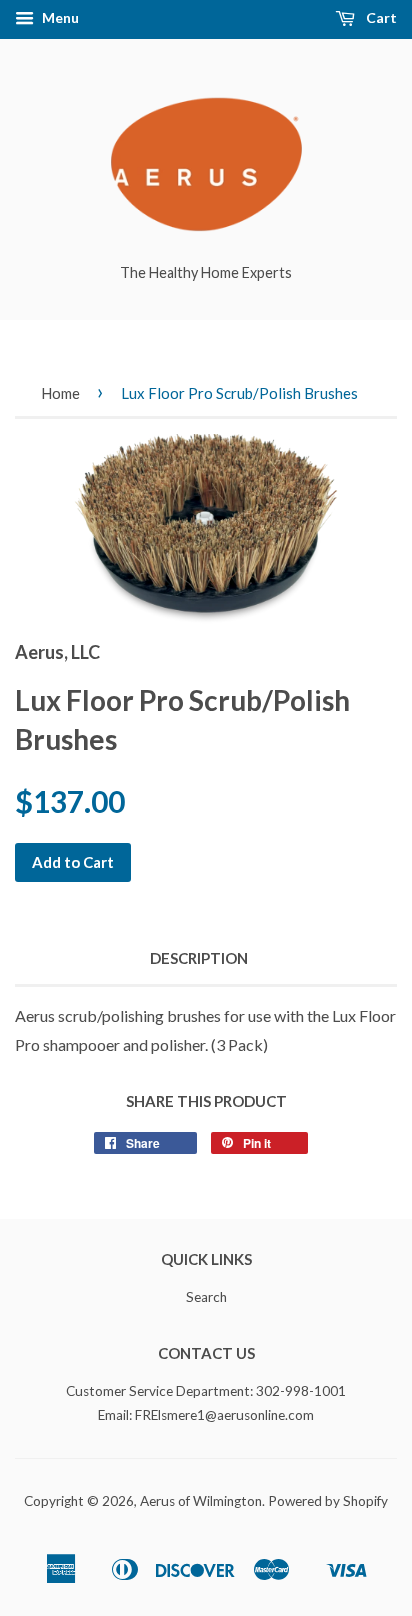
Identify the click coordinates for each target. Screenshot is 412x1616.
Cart (380, 17)
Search (206, 1297)
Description (199, 958)
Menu (59, 17)
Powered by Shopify (328, 1501)
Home (60, 393)
